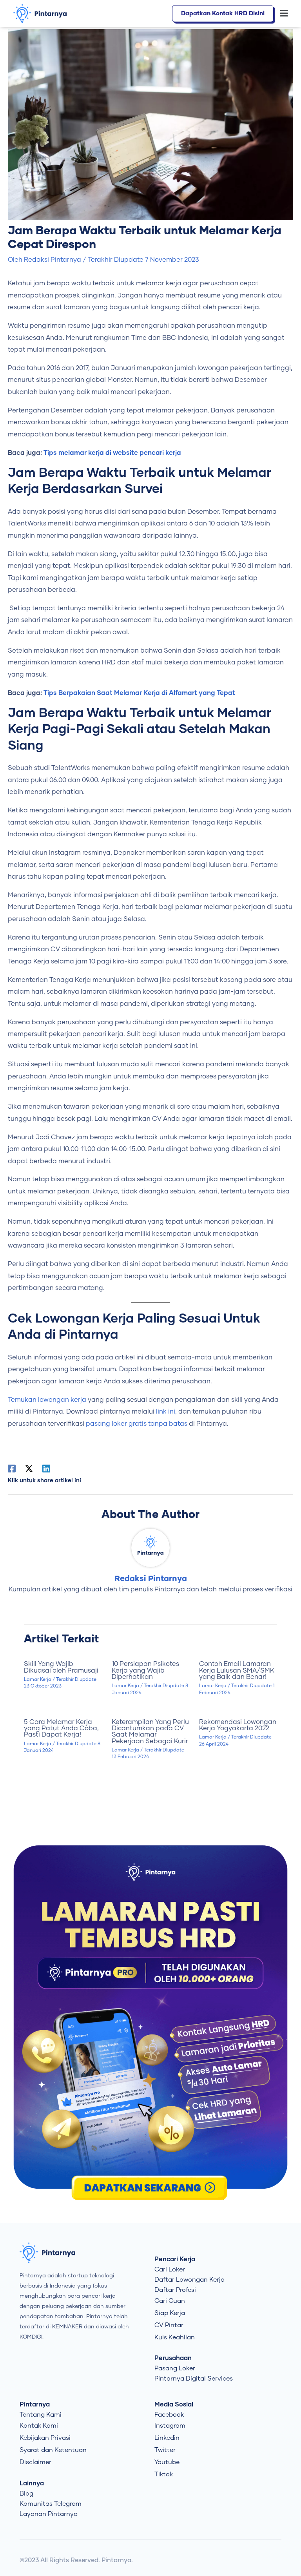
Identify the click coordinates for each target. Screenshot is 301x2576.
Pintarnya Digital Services (194, 2379)
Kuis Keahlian (175, 2337)
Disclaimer (35, 2462)
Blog (26, 2494)
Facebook (169, 2415)
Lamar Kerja (38, 1679)
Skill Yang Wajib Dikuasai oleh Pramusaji (61, 1667)
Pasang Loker (175, 2368)
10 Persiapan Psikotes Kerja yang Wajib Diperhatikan (145, 1670)
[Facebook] (12, 1469)
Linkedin (167, 2438)
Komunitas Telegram (51, 2504)
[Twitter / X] (29, 1469)
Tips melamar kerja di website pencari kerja (112, 453)
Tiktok (164, 2474)
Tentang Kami (41, 2415)
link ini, (166, 1412)
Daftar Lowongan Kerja (189, 2280)
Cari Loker (170, 2270)
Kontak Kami (39, 2426)
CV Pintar (169, 2325)
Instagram (170, 2426)
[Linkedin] (46, 1469)
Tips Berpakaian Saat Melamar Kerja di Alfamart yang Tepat (139, 693)
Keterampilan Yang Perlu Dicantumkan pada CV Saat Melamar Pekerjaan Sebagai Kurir (150, 1732)
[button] (285, 14)
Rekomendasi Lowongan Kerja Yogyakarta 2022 (238, 1725)
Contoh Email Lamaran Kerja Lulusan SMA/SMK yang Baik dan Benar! (237, 1670)
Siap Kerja (170, 2313)
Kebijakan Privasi (45, 2438)
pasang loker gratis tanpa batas (137, 1424)
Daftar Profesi (175, 2290)
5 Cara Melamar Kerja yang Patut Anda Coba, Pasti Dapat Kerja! (61, 1729)
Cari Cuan (170, 2301)
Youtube (167, 2462)
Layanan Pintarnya (49, 2514)
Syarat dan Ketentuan (53, 2450)
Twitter (165, 2450)
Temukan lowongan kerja (47, 1400)
